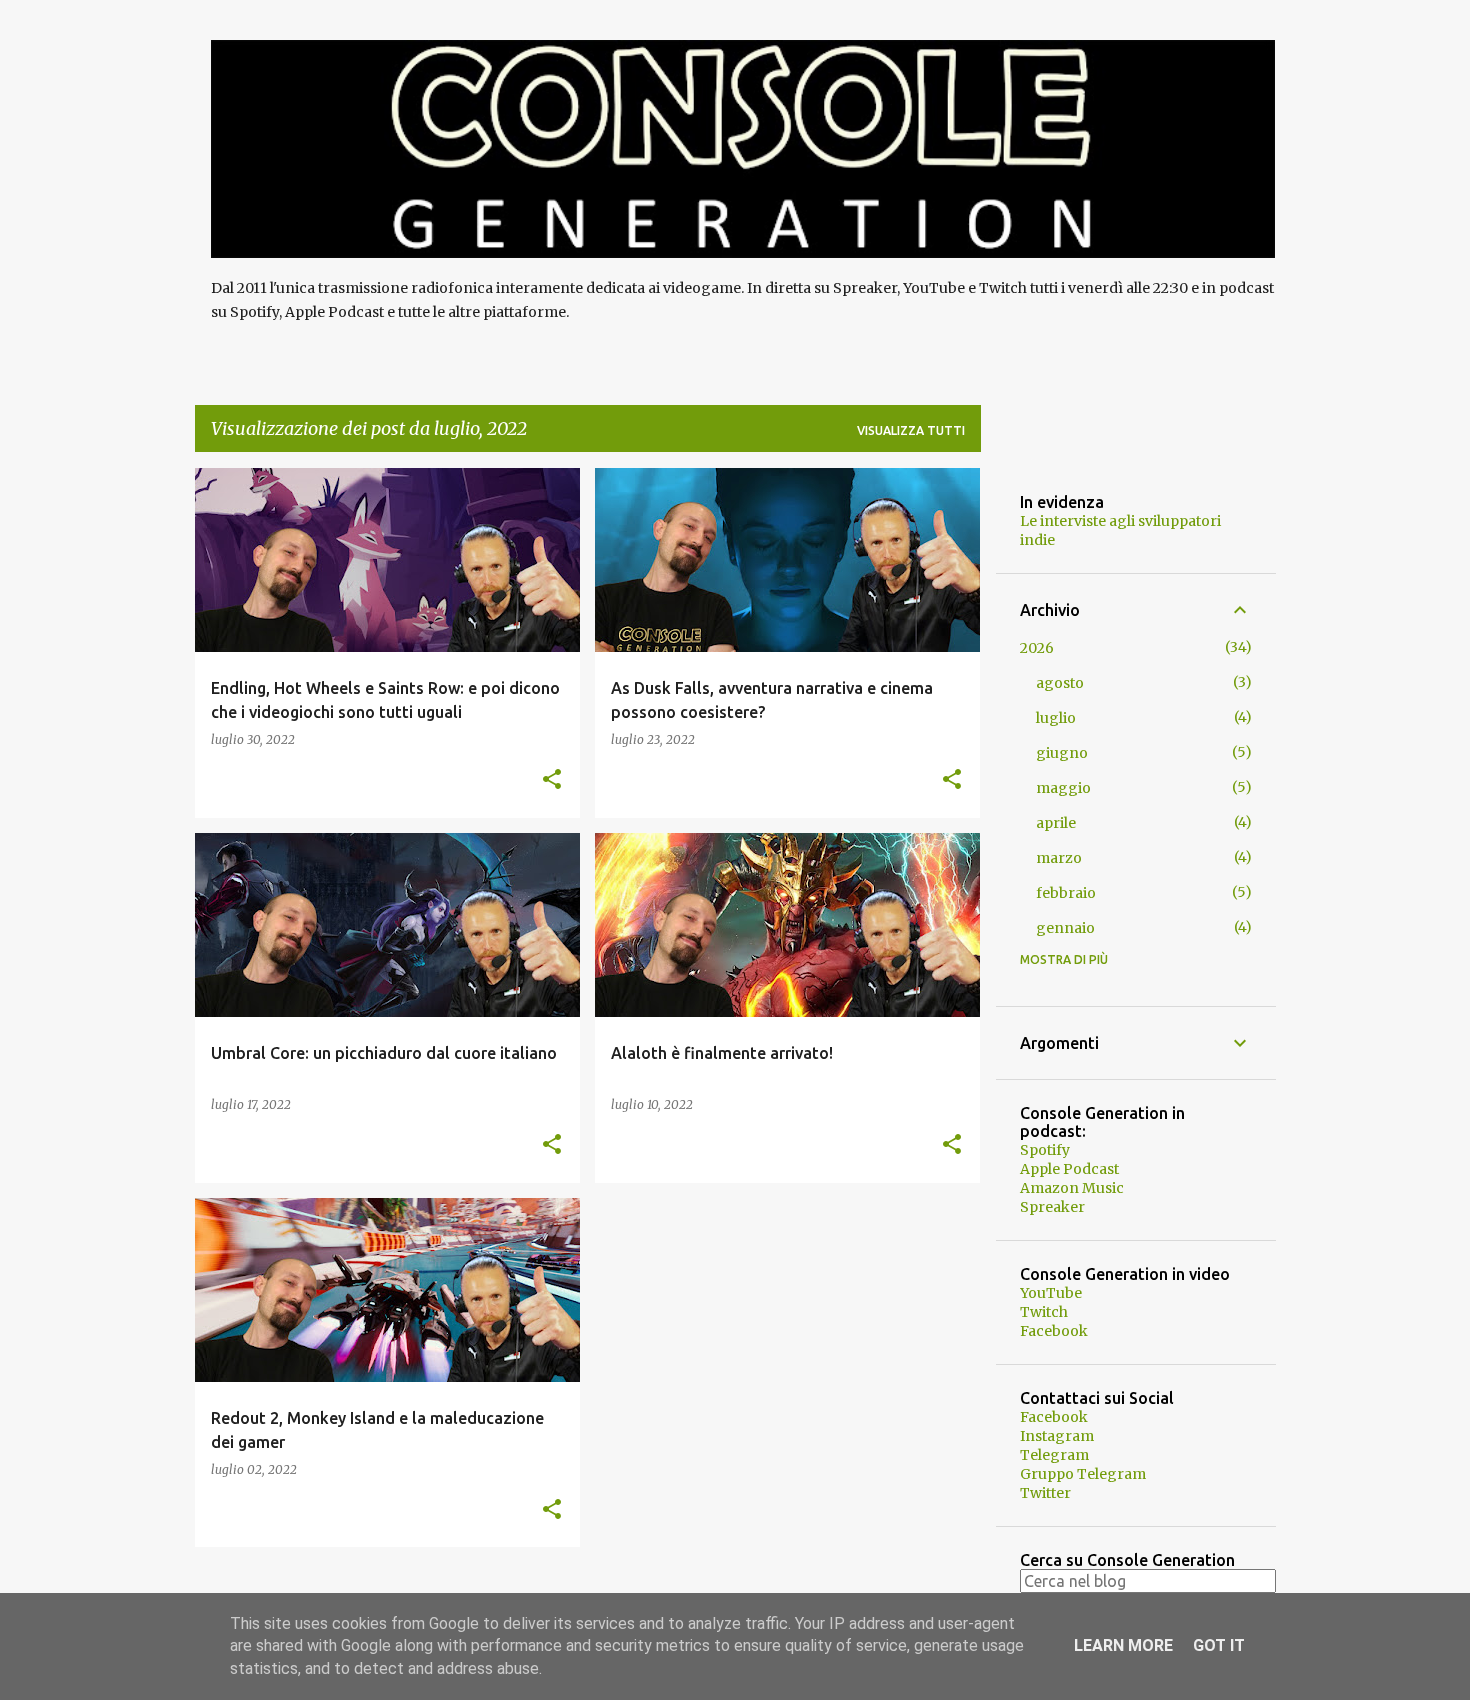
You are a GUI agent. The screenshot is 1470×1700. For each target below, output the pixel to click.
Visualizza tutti (911, 430)
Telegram (1054, 1455)
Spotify (1045, 1150)
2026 (1037, 648)
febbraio (1066, 893)
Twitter (1045, 1493)
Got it (1219, 1645)
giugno (1062, 753)
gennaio (1065, 928)
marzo (1059, 858)
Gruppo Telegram (1083, 1474)
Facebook (1054, 1331)
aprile (1056, 823)
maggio (1063, 788)
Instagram (1057, 1436)
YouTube (1051, 1293)
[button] (552, 780)
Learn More (1123, 1645)
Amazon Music (1072, 1188)
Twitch (1044, 1312)
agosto (1060, 683)
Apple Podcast (1069, 1169)
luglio (1056, 718)
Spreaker (1052, 1207)
